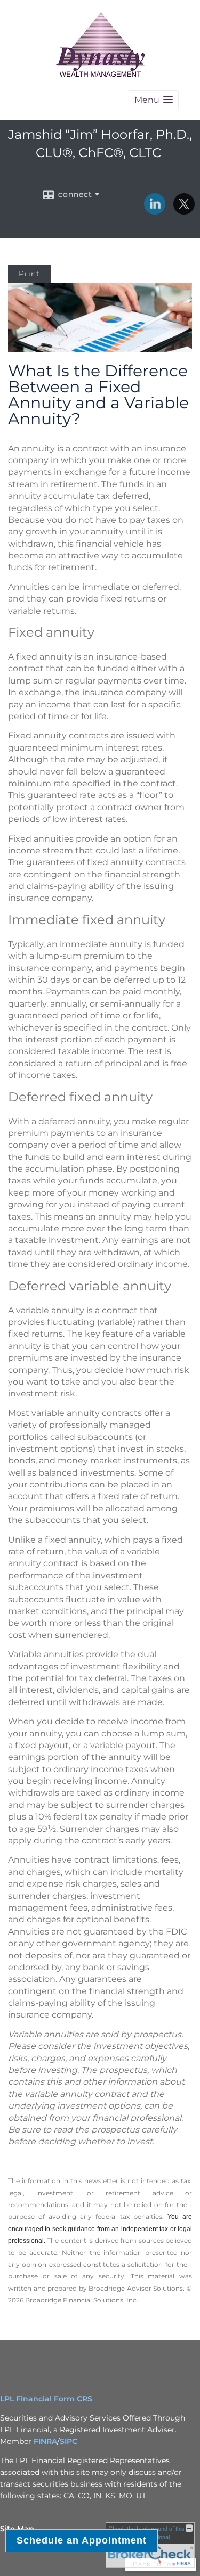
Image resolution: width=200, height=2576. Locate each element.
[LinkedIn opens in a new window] (155, 211)
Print (29, 274)
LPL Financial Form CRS (46, 2399)
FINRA (45, 2441)
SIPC (69, 2441)
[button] (154, 100)
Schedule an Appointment (82, 2540)
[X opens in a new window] (184, 211)
